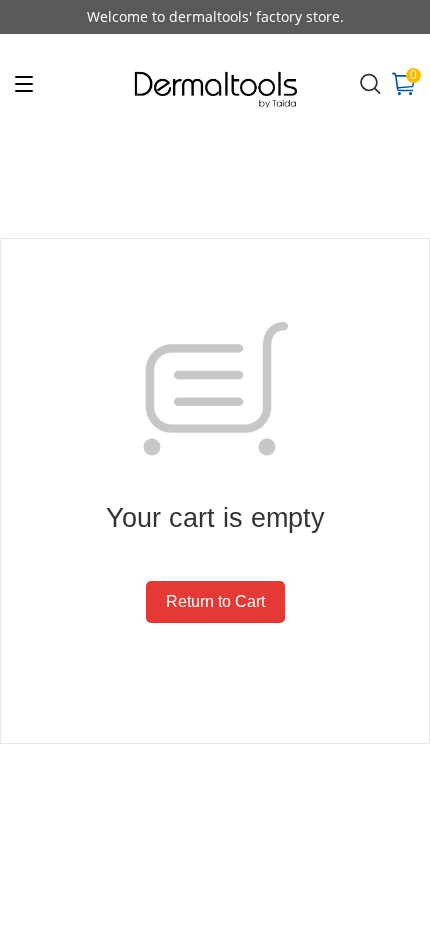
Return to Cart (215, 601)
